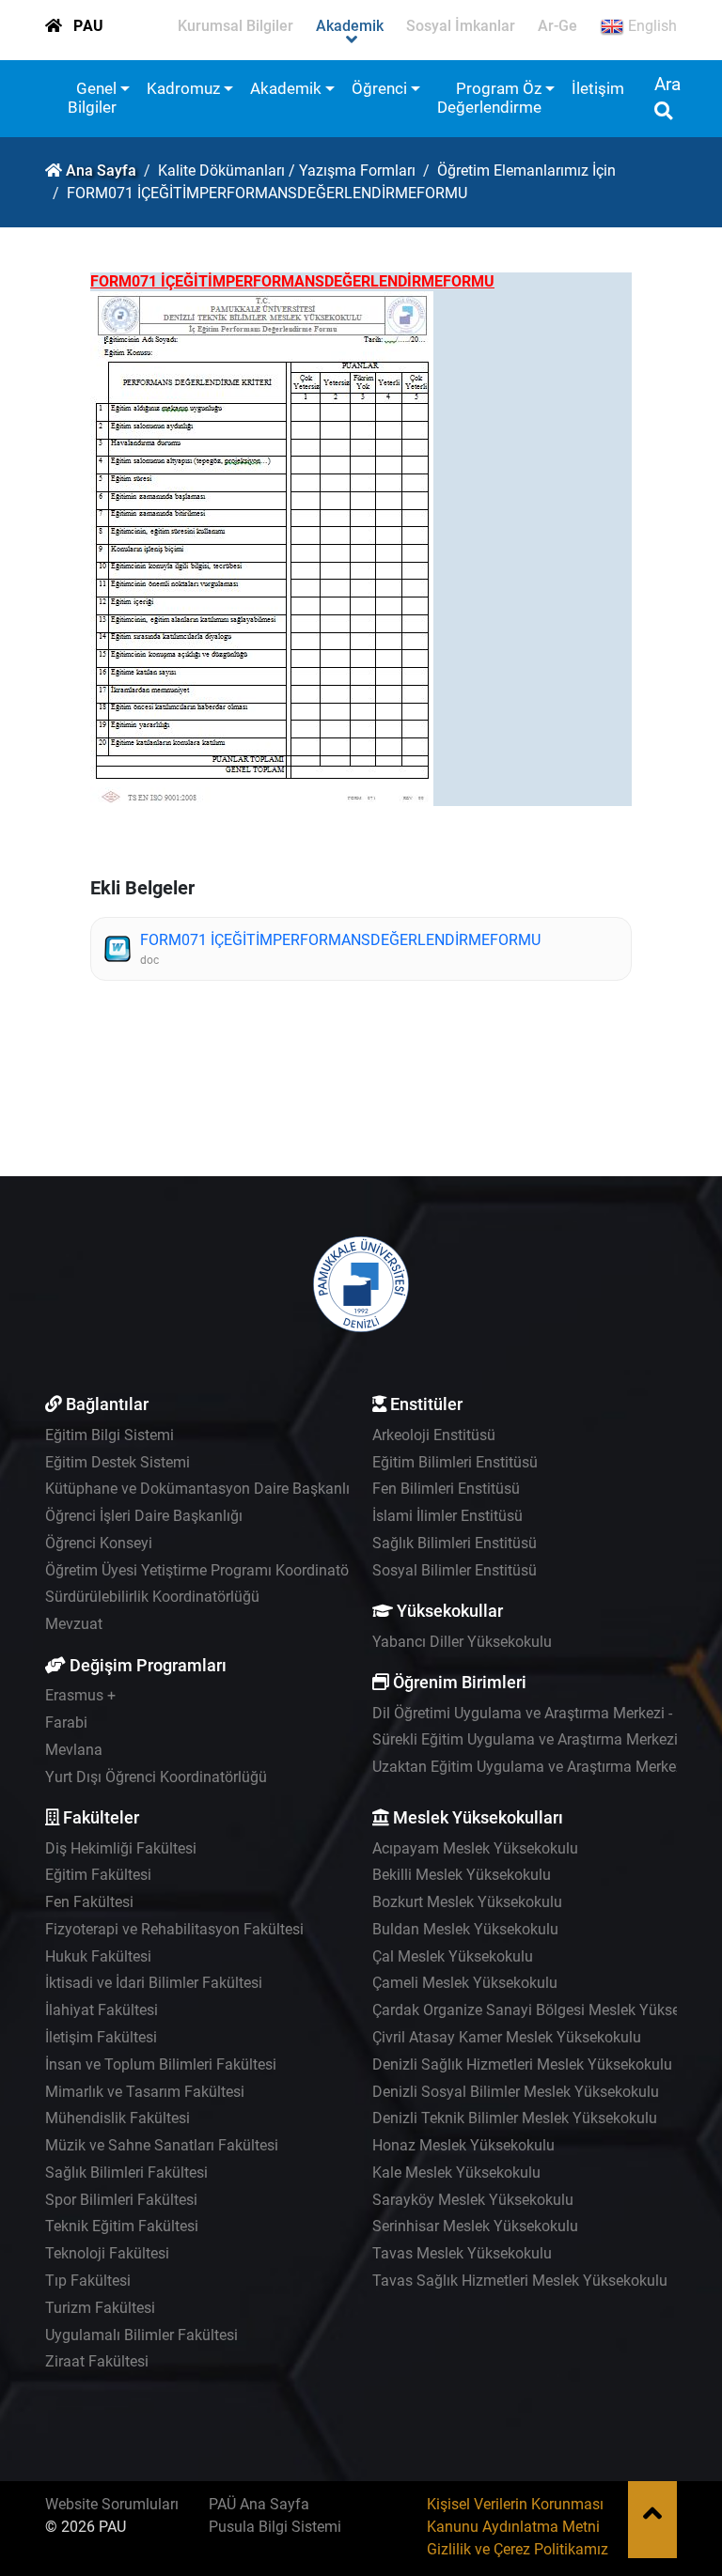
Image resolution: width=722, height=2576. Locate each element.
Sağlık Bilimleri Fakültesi (126, 2173)
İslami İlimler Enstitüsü (447, 1516)
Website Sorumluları (112, 2504)
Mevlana (74, 1750)
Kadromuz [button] (183, 88)
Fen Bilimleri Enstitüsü (446, 1489)
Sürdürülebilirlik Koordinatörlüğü (152, 1597)
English (651, 26)
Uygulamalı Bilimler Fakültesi (141, 2335)
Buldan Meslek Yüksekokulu (465, 1929)
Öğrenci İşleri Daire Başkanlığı (144, 1516)
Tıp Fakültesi (88, 2281)
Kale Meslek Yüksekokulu (456, 2173)
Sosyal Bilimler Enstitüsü (455, 1570)
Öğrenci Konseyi (99, 1543)
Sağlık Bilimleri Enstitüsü (455, 1543)
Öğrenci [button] (379, 88)
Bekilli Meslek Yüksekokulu (462, 1875)
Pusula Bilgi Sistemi (275, 2527)
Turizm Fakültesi (100, 2308)
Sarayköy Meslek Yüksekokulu (473, 2200)
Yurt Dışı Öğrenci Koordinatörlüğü (156, 1777)
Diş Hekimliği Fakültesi (121, 1848)
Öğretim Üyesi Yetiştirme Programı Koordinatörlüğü (214, 1570)
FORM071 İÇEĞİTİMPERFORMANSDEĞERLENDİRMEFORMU (340, 940)
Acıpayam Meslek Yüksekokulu (475, 1848)
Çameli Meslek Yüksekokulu (465, 1983)
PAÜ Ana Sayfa (259, 2504)
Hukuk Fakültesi (98, 1956)
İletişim (598, 88)
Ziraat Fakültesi (97, 2361)
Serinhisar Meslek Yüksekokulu (475, 2226)
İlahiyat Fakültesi (102, 2010)
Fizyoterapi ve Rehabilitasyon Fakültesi (174, 1929)
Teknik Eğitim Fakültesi (122, 2226)
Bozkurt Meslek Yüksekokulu (467, 1902)
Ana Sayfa (101, 171)
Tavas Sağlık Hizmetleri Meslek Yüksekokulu (520, 2281)
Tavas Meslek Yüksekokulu (462, 2253)
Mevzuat (74, 1624)
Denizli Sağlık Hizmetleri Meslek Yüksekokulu (522, 2064)
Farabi (66, 1723)
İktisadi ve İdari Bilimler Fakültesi (154, 1983)
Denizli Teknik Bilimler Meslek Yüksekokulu (515, 2118)
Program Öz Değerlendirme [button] (489, 98)
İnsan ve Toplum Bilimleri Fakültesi (161, 2064)
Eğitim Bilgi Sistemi (110, 1435)
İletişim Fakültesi (101, 2037)
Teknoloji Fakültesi (107, 2253)
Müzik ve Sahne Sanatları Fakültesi (162, 2145)
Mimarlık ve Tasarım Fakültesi (145, 2092)
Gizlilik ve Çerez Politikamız (518, 2549)
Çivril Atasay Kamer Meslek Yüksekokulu (507, 2037)
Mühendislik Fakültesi (118, 2118)
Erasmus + (80, 1695)
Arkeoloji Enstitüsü (434, 1435)
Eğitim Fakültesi (98, 1875)
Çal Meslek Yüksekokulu (453, 1956)
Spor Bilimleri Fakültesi (121, 2200)
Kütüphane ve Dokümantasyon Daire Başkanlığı (204, 1489)
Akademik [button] (286, 88)
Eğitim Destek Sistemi (118, 1462)
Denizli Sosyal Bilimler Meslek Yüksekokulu (516, 2092)
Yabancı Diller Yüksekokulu (462, 1642)
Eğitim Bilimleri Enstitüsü (455, 1462)
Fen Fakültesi (89, 1902)
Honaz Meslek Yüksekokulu (463, 2145)
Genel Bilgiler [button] (92, 98)
